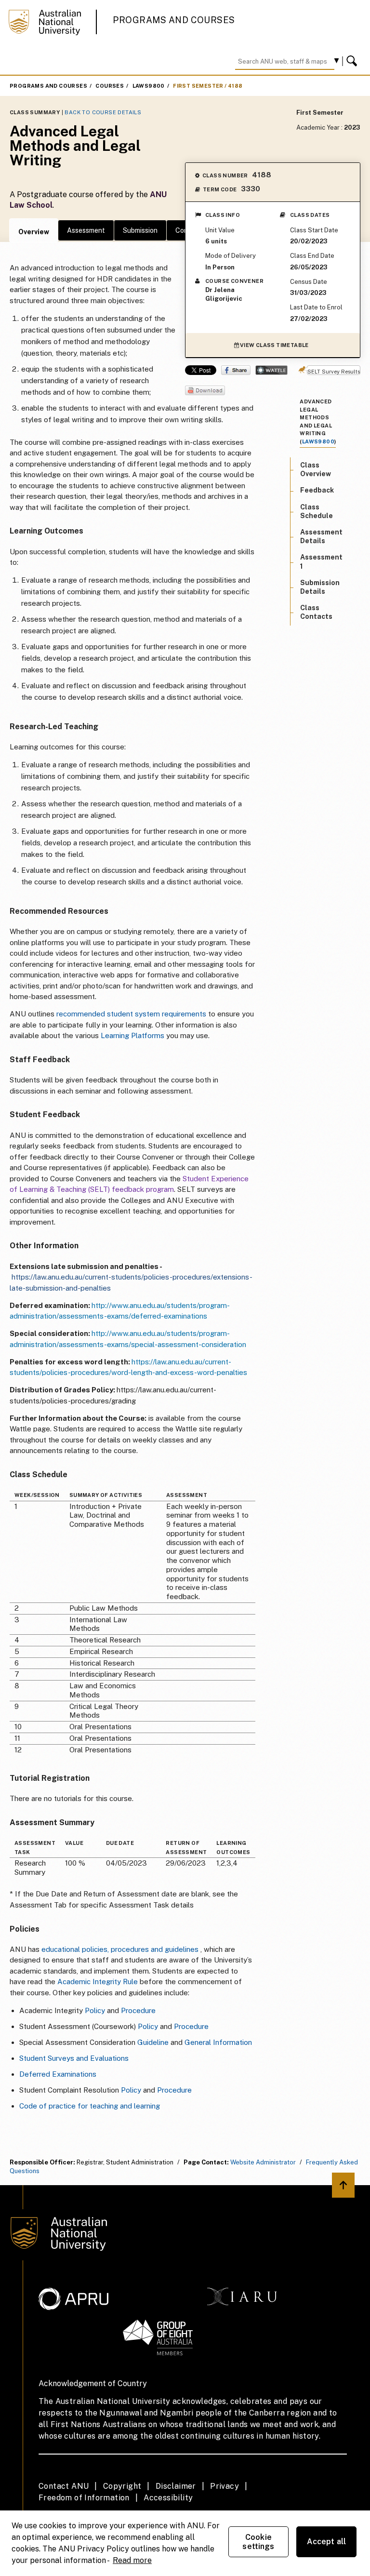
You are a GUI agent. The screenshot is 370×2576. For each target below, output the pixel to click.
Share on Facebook (236, 370)
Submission (140, 230)
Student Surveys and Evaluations (74, 2058)
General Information (218, 2042)
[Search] (353, 61)
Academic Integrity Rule (98, 1982)
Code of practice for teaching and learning (90, 2106)
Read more (132, 2560)
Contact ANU (64, 2486)
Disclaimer (176, 2486)
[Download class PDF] (205, 391)
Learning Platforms (132, 1035)
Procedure (138, 2010)
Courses (110, 86)
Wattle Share (271, 370)
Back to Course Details (103, 112)
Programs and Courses (174, 20)
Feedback (317, 490)
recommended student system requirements (131, 1014)
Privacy (225, 2486)
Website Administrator (263, 2162)
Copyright (122, 2486)
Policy (95, 2010)
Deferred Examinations (58, 2074)
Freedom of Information (84, 2498)
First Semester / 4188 (208, 86)
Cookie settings (258, 2542)
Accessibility (168, 2498)
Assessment (86, 230)
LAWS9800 (149, 86)
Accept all (327, 2542)
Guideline (153, 2042)
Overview (34, 232)
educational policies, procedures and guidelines (120, 1949)
